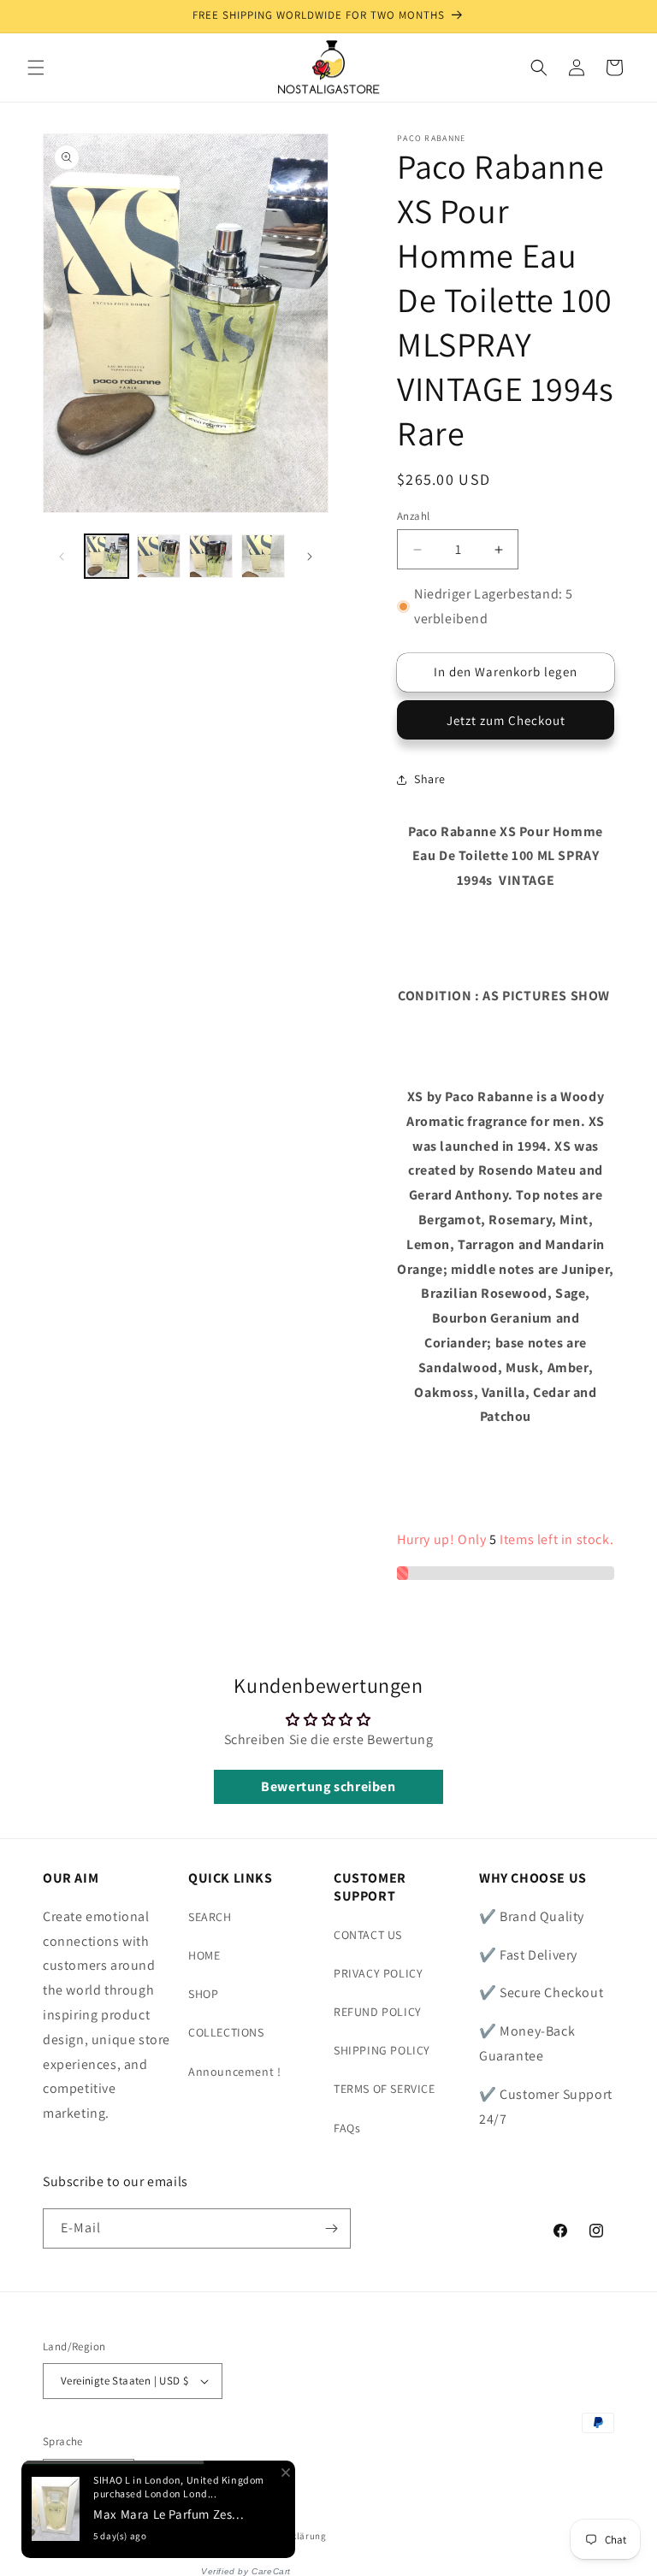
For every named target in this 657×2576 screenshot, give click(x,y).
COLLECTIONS (226, 2032)
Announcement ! (234, 2072)
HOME (204, 1955)
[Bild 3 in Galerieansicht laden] (211, 556)
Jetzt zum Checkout (506, 720)
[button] (36, 68)
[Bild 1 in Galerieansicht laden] (107, 556)
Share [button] (430, 779)
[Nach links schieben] (62, 557)
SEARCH (210, 1917)
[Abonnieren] (331, 2228)
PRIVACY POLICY (378, 1973)
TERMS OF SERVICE (385, 2089)
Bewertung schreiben (328, 1786)
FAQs (347, 2128)
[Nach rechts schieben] (310, 557)
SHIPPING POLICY (382, 2050)
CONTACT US (368, 1935)
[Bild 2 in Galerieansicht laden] (159, 556)
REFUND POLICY (378, 2012)
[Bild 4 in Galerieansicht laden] (263, 556)
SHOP (203, 1994)
